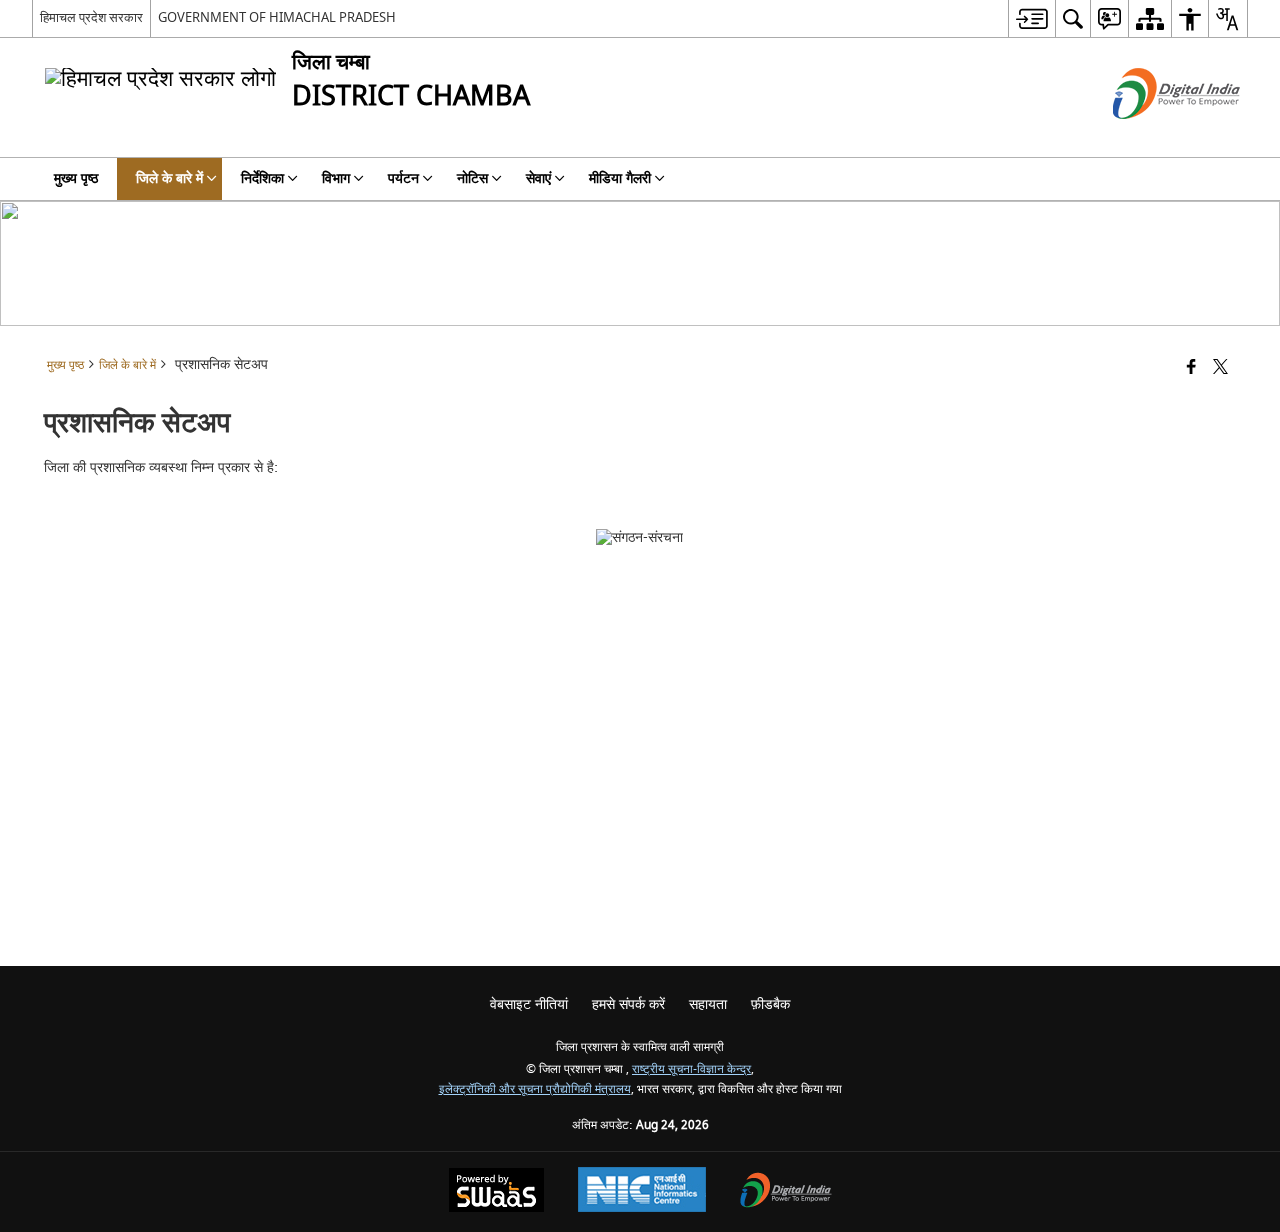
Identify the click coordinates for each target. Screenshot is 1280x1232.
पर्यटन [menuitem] (403, 178)
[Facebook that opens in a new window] (1191, 368)
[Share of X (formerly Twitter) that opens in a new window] (1220, 368)
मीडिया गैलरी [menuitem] (620, 178)
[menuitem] (1031, 18)
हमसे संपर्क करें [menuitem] (628, 1004)
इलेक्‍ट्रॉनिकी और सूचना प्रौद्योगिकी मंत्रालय (535, 1089)
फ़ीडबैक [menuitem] (770, 1004)
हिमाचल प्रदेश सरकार (91, 17)
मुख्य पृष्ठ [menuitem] (76, 178)
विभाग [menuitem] (336, 178)
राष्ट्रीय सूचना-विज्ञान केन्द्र (691, 1069)
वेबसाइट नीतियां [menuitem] (529, 1004)
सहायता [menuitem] (708, 1004)
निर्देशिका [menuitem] (262, 178)
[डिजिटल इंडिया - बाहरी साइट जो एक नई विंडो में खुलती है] (1151, 136)
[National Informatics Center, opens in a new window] (642, 1192)
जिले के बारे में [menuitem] (169, 178)
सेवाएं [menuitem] (538, 178)
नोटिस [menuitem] (472, 178)
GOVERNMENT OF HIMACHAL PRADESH (277, 17)
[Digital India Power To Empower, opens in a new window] (786, 1192)
